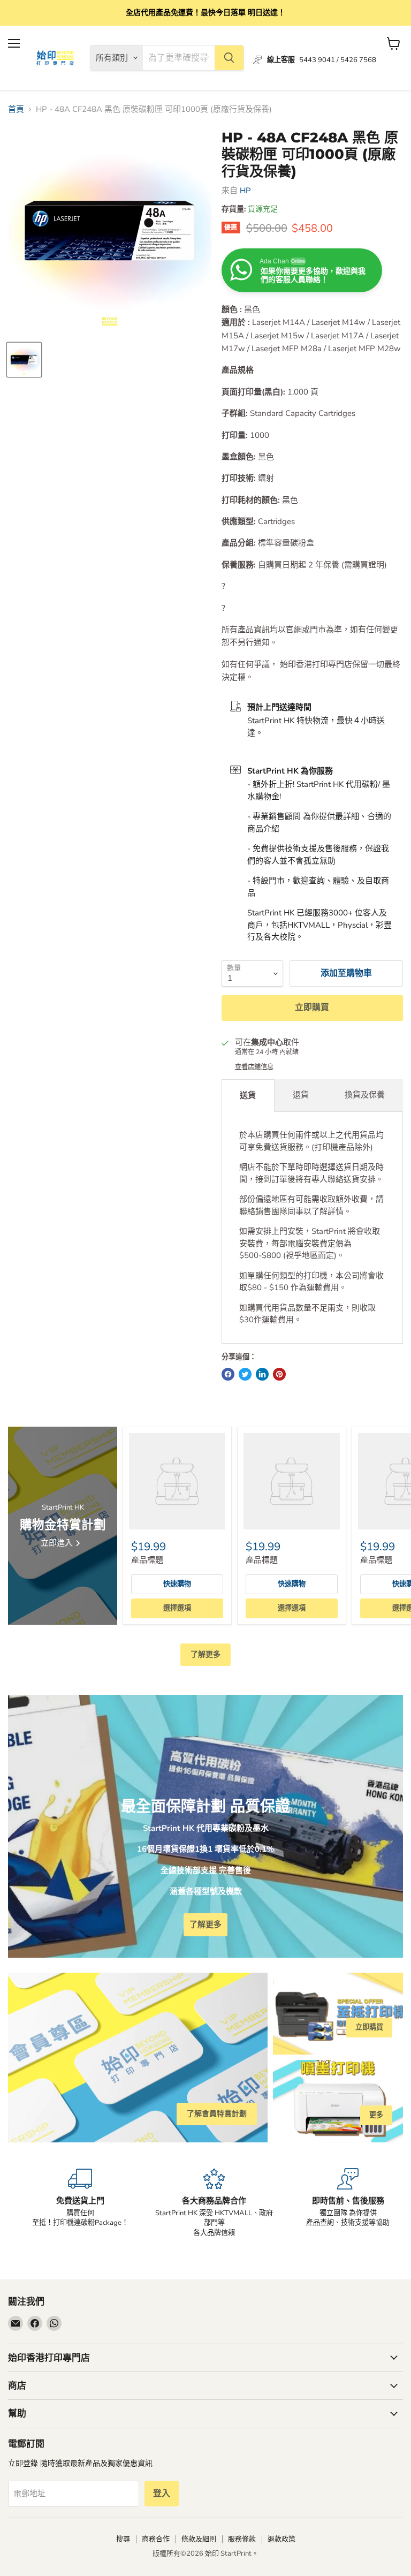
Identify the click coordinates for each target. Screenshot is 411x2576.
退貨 (301, 1095)
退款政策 (281, 2539)
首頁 (16, 109)
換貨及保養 (365, 1095)
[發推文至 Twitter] (245, 1374)
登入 (162, 2494)
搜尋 (123, 2539)
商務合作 (156, 2539)
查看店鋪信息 (254, 1067)
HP (245, 191)
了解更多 (205, 1654)
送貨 (248, 1095)
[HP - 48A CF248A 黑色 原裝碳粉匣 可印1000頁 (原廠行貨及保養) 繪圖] (24, 360)
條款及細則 (199, 2539)
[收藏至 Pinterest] (279, 1374)
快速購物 (177, 1584)
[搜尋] (229, 58)
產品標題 (147, 1560)
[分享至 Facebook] (228, 1374)
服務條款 (242, 2539)
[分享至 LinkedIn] (262, 1374)
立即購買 (312, 1007)
